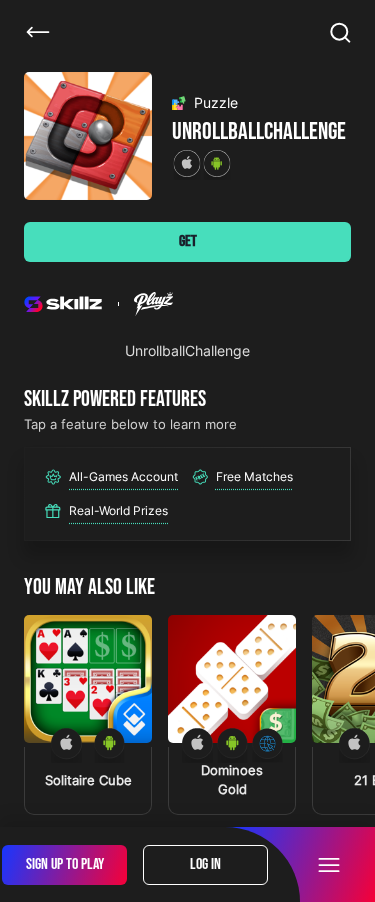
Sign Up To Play (65, 864)
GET (188, 241)
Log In (205, 864)
